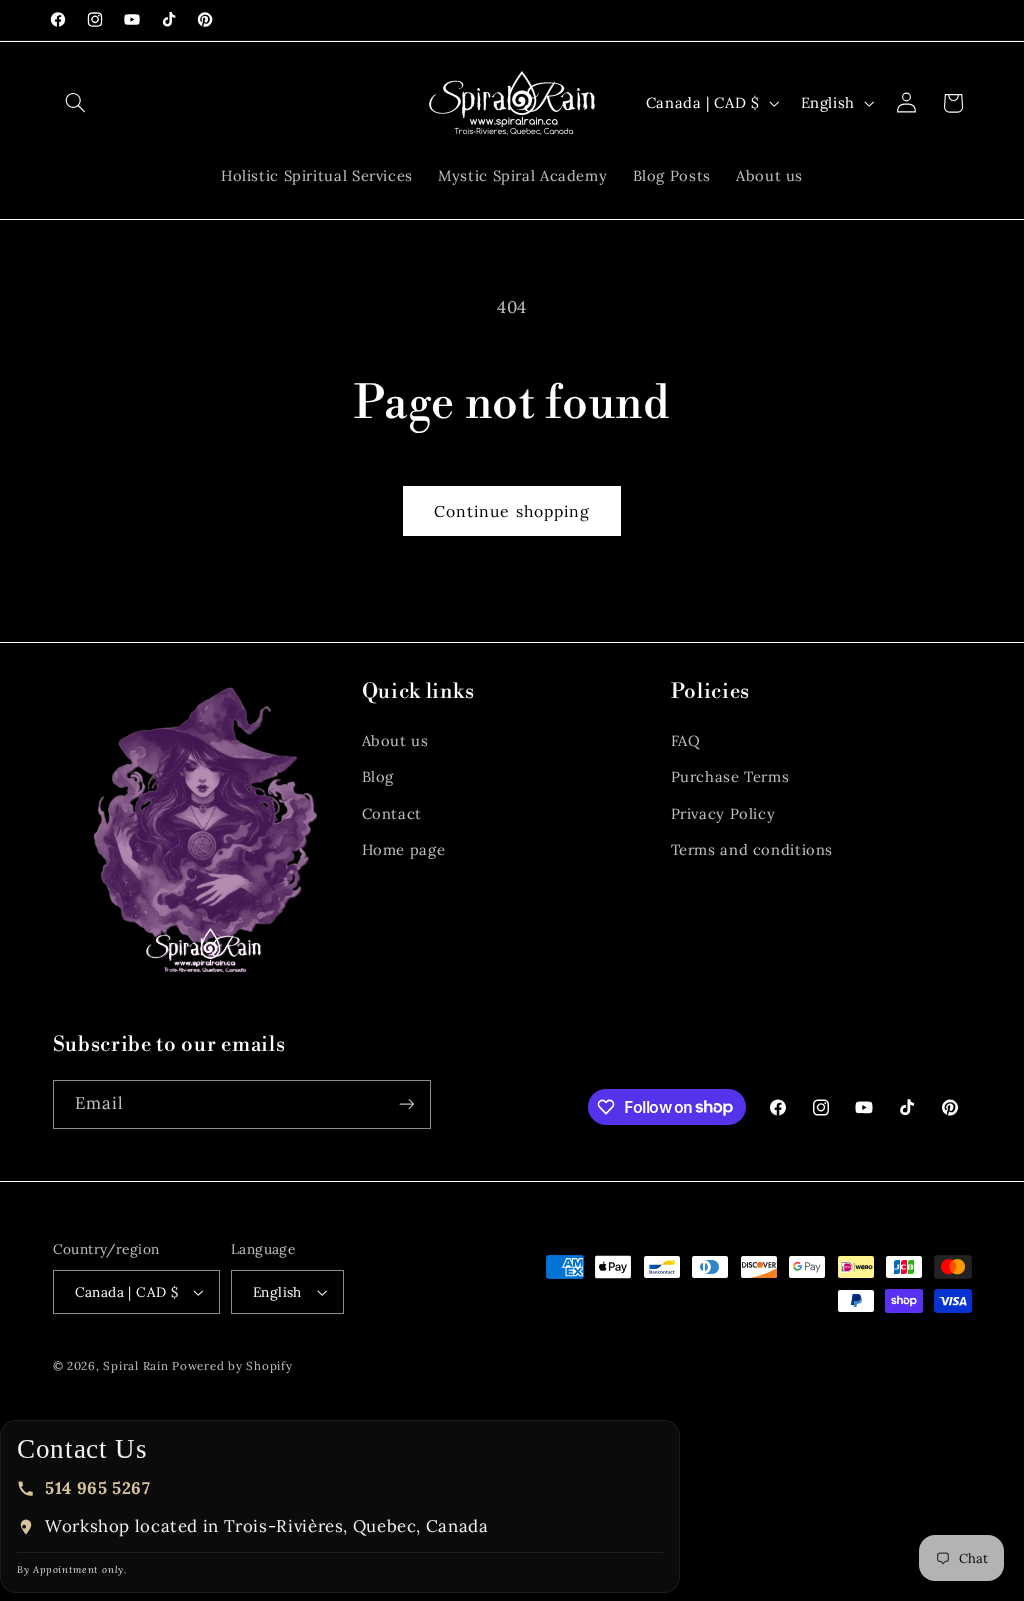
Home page (404, 849)
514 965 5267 (98, 1488)
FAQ (686, 740)
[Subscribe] (406, 1104)
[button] (76, 103)
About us (395, 740)
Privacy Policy (723, 813)
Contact (392, 813)
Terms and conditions (752, 849)
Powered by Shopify (232, 1365)
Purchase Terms (730, 776)
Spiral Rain (135, 1365)
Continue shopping (512, 511)
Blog (378, 776)
